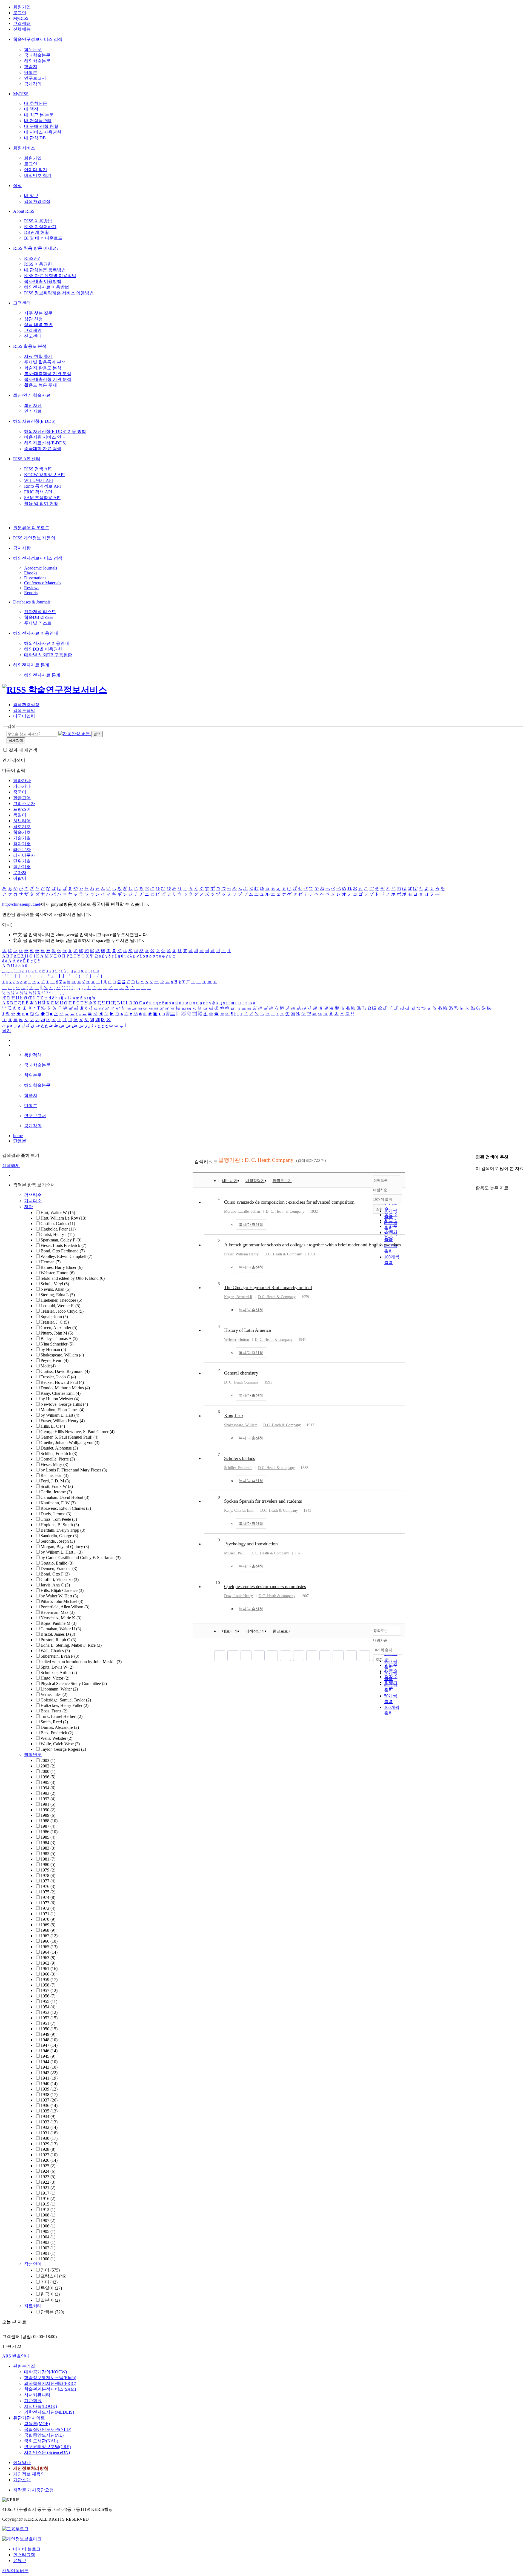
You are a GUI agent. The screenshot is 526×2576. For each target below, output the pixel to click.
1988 (49, 1821)
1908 (48, 2215)
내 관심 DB (35, 138)
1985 (48, 1837)
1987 (48, 1826)
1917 (48, 2193)
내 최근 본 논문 (39, 115)
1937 (49, 2100)
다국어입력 (24, 716)
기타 (49, 2282)
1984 (48, 1843)
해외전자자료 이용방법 (47, 287)
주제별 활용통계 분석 (45, 362)
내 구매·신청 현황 (41, 126)
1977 (48, 1881)
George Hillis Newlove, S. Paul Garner (78, 1432)
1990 (48, 1810)
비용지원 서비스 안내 (45, 437)
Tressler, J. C (55, 1322)
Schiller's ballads (240, 1458)
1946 (49, 2051)
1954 (48, 2007)
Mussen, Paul (234, 1553)
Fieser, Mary (54, 1464)
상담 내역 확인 (38, 325)
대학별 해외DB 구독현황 (48, 655)
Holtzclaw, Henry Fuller (65, 1705)
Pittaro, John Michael (62, 1601)
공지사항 (22, 548)
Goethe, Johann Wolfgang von (70, 1443)
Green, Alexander (59, 1328)
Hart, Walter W (58, 1213)
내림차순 (380, 1190)
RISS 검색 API (38, 469)
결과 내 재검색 (23, 750)
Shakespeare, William (62, 1355)
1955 (49, 2001)
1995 (48, 1782)
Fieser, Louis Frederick (63, 1245)
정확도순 (381, 1180)
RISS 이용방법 (38, 221)
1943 (49, 2067)
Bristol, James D (58, 1634)
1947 (49, 2045)
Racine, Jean (55, 1475)
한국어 (50, 2294)
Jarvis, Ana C (55, 1585)
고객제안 (33, 330)
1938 (49, 2095)
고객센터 (22, 23)
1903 (48, 2242)
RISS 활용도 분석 (30, 346)
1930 (49, 2138)
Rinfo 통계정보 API (42, 486)
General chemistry (241, 1373)
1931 (49, 2133)
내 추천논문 (36, 103)
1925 (48, 2166)
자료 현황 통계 (38, 356)
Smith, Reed (54, 1722)
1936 (49, 2105)
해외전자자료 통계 (31, 665)
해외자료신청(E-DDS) (34, 421)
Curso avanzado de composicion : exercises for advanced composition (289, 1202)
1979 (48, 1870)
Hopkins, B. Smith (60, 1525)
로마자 (20, 872)
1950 (49, 2029)
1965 (49, 1947)
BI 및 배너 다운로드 (43, 238)
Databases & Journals (32, 602)
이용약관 (22, 2463)
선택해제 (11, 1165)
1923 (48, 2177)
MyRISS (21, 18)
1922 (48, 2182)
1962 (48, 1963)
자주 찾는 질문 (38, 313)
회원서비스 (24, 148)
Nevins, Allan (55, 1289)
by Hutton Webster (60, 1399)
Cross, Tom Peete (59, 1519)
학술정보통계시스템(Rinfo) (50, 2378)
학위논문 (33, 49)
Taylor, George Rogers (63, 1749)
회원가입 (22, 7)
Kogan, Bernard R (238, 1297)
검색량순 (33, 1195)
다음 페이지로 (364, 1656)
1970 (48, 1919)
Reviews (32, 588)
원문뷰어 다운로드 (31, 528)
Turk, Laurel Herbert (62, 1716)
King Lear (234, 1416)
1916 (48, 2199)
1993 (48, 1793)
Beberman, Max (58, 1612)
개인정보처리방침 (31, 2468)
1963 (48, 1958)
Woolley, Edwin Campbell (66, 1256)
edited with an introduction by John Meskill (81, 1662)
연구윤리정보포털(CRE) (47, 2447)
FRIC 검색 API (38, 492)
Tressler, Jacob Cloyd (62, 1311)
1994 (48, 1788)
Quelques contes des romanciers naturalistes (265, 1586)
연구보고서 (35, 78)
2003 (48, 1760)
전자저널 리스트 (40, 612)
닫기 (7, 1030)
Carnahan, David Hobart (65, 1497)
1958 (48, 1985)
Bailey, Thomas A (59, 1339)
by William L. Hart (60, 1415)
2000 (48, 1771)
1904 (48, 2237)
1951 (48, 2023)
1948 (49, 2040)
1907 (48, 2220)
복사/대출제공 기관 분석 (48, 374)
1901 (48, 2253)
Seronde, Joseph (58, 1541)
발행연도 (33, 1754)
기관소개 (22, 2480)
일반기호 (22, 867)
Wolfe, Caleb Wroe (60, 1744)
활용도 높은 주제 (41, 385)
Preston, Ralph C (58, 1640)
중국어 (20, 792)
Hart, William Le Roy (63, 1218)
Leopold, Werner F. (60, 1306)
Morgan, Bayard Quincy (65, 1547)
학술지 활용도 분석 (43, 368)
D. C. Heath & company (274, 1340)
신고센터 (33, 336)
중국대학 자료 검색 (43, 449)
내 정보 (31, 196)
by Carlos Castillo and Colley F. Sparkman (81, 1558)
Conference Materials (43, 583)
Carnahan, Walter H (61, 1629)
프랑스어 (22, 809)
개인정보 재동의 (29, 2474)
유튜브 (20, 2561)
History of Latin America (248, 1330)
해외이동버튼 (15, 2571)
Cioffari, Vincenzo (60, 1579)
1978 (48, 1875)
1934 (48, 2116)
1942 (49, 2073)
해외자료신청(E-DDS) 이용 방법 (55, 431)
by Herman (53, 1349)
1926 (49, 2160)
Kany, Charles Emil (61, 1393)
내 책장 (31, 109)
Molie (48, 1366)
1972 (48, 1908)
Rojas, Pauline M (58, 1623)
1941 (49, 2078)
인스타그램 (24, 2555)
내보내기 (230, 1181)
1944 (49, 2062)
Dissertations (35, 578)
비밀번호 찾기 (38, 175)
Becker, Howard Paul (62, 1382)
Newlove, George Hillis (64, 1404)
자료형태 (33, 2306)
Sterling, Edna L (58, 1295)
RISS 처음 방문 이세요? (36, 248)
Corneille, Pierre (58, 1459)
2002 (48, 1766)
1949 (48, 2034)
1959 (49, 1980)
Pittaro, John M (57, 1333)
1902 (48, 2248)
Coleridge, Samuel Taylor (66, 1700)
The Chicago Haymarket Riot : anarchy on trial (268, 1287)
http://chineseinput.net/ (22, 904)
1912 (48, 2210)
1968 (48, 1930)
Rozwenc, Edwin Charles (66, 1508)
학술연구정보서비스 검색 (38, 39)
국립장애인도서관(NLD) (48, 2429)
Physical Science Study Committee (74, 1684)
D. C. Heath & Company (285, 1211)
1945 (48, 2056)
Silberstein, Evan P (60, 1656)
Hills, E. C (53, 1426)
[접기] (477, 1178)
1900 (48, 2259)
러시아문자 (24, 855)
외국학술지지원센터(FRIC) (50, 2383)
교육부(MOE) (37, 2424)
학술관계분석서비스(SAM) (50, 2389)
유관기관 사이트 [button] (29, 2418)
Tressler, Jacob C (58, 1377)
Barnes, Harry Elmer (62, 1267)
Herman (51, 1262)
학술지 (31, 67)
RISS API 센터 (27, 459)
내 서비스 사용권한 (43, 132)
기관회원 (33, 2401)
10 (218, 1583)
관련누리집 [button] (24, 2366)
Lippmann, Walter (59, 1689)
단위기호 (22, 861)
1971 (48, 1914)
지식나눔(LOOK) (41, 2406)
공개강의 (33, 84)
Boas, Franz (54, 1711)
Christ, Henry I (58, 1234)
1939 (49, 2089)
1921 (48, 2188)
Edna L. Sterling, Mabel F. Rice (71, 1645)
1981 (48, 1859)
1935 (49, 2111)
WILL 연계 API (38, 480)
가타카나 (22, 786)
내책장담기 (255, 1181)
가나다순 (33, 1201)
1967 (49, 1936)
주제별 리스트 (38, 623)
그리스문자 (24, 803)
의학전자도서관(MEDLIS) (49, 2412)
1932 (49, 2127)
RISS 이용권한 (38, 264)
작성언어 (33, 2264)
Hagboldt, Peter (58, 1229)
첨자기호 (22, 844)
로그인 (20, 13)
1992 (48, 1799)
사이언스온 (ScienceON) (47, 2452)
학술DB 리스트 (39, 617)
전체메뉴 (22, 29)
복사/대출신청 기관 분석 (48, 379)
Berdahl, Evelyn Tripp (63, 1530)
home (18, 1136)
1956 (48, 1996)
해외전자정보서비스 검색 (38, 558)
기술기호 (22, 838)
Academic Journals (41, 568)
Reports (31, 593)
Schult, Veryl (55, 1284)
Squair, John (54, 1317)
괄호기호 (22, 826)
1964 (49, 1952)
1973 (48, 1903)
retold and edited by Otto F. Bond (73, 1278)
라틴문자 (22, 849)
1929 (49, 2144)
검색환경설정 (37, 201)
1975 (48, 1892)
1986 (49, 1832)
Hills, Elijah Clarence (62, 1590)
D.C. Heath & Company (283, 1254)
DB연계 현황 (37, 232)
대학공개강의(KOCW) (45, 2372)
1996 (48, 1777)
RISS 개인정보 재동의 (34, 538)
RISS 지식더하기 (40, 227)
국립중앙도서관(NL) (44, 2435)
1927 (49, 2155)
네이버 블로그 (27, 2549)
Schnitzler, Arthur (59, 1673)
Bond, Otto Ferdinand (63, 1251)
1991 (48, 1804)
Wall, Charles (55, 1651)
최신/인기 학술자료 (32, 395)
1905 (48, 2231)
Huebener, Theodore (61, 1300)
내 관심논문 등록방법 (45, 270)
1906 (48, 2226)
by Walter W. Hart (59, 1596)
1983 (48, 1848)
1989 (48, 1815)
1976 (48, 1886)
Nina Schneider (57, 1344)
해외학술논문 (37, 61)
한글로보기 (282, 1181)
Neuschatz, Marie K (61, 1618)
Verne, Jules (54, 1694)
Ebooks (31, 573)
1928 (48, 2149)
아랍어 (20, 878)
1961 (49, 1969)
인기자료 (33, 411)
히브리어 (22, 821)
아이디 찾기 (36, 170)
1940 (49, 2084)
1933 (49, 2122)
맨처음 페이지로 (220, 1656)
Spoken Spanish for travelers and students (263, 1501)
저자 (28, 1207)
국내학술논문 (37, 55)
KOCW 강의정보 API (44, 475)
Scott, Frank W (57, 1486)
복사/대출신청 (251, 1225)
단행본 (31, 72)
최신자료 (33, 405)
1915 (48, 2204)
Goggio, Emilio (57, 1563)
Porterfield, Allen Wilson (65, 1607)
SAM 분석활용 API (42, 498)
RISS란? (32, 258)
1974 (48, 1897)
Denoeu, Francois (59, 1569)
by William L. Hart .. (62, 1552)
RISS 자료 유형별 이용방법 (50, 276)
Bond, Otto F (55, 1574)
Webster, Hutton (58, 1273)
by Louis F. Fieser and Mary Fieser (74, 1470)
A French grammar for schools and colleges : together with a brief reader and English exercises (312, 1245)
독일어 (20, 815)
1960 (48, 1974)
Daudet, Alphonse (59, 1448)
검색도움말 (24, 710)
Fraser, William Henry (63, 1421)
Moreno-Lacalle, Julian (242, 1211)
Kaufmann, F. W (58, 1503)
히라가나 (22, 780)
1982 (48, 1854)
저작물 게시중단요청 (33, 2490)
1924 (48, 2171)
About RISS (24, 211)
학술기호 (22, 832)
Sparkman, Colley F (61, 1240)
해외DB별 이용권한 (43, 649)
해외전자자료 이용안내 (36, 633)
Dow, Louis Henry (238, 1596)
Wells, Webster (56, 1738)
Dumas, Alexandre (60, 1727)
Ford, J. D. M (55, 1481)
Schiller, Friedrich (59, 1454)
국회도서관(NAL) (41, 2441)
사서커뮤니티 (37, 2395)
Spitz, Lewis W (57, 1667)
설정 (18, 186)
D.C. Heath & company (276, 1468)
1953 (49, 2012)
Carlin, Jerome (56, 1492)
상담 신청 (33, 319)
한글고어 (22, 798)
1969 (48, 1925)
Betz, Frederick (57, 1733)
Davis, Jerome (56, 1514)
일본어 (50, 2300)
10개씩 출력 (383, 1650)
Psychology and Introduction (251, 1544)
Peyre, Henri (55, 1360)
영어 (50, 2270)
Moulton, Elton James (62, 1410)
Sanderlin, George (59, 1536)
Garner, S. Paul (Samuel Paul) (69, 1437)
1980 (48, 1865)
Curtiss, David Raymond (65, 1371)
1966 (49, 1941)
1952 (49, 2018)
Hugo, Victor (55, 1678)
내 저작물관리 (38, 121)
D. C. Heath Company (241, 1382)
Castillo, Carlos (58, 1224)
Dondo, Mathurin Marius (65, 1388)
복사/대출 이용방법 (43, 281)
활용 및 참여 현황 (41, 503)
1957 (49, 1990)
